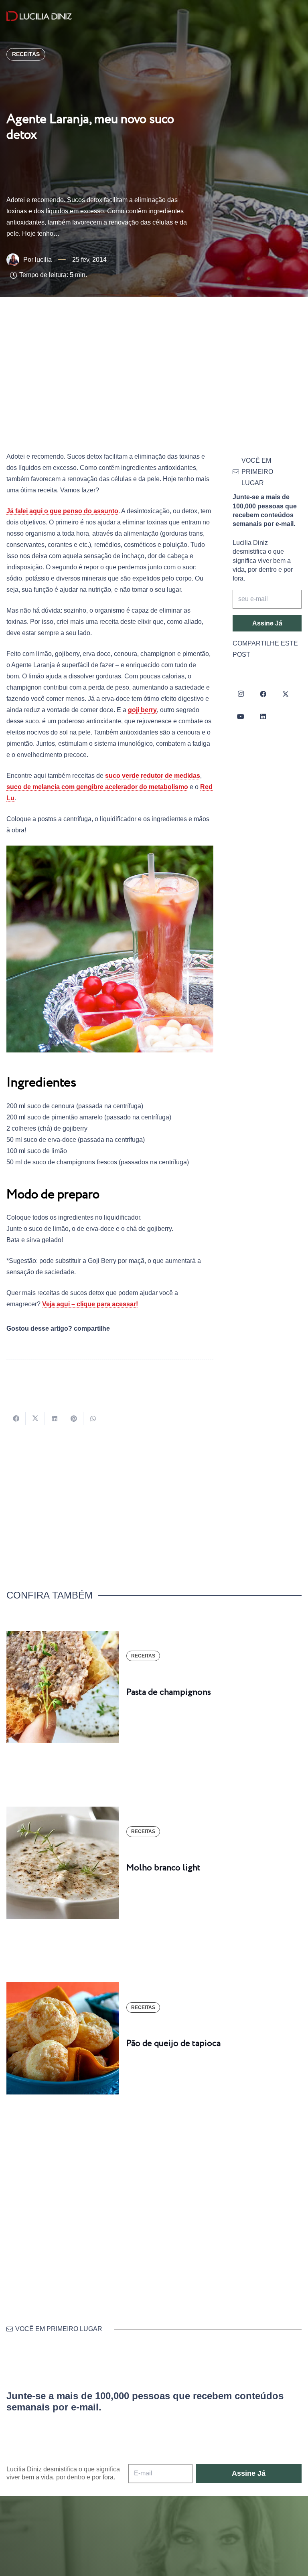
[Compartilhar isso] (16, 1419)
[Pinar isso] (74, 1419)
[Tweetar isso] (35, 1419)
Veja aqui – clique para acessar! (90, 1304)
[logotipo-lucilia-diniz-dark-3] (39, 16)
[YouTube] (241, 716)
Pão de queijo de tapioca (173, 2044)
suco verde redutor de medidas (153, 776)
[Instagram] (241, 694)
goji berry (142, 710)
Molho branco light (163, 1868)
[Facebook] (263, 694)
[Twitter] (286, 694)
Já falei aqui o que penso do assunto (62, 511)
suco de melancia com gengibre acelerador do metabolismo (97, 787)
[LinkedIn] (263, 716)
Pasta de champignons (169, 1692)
